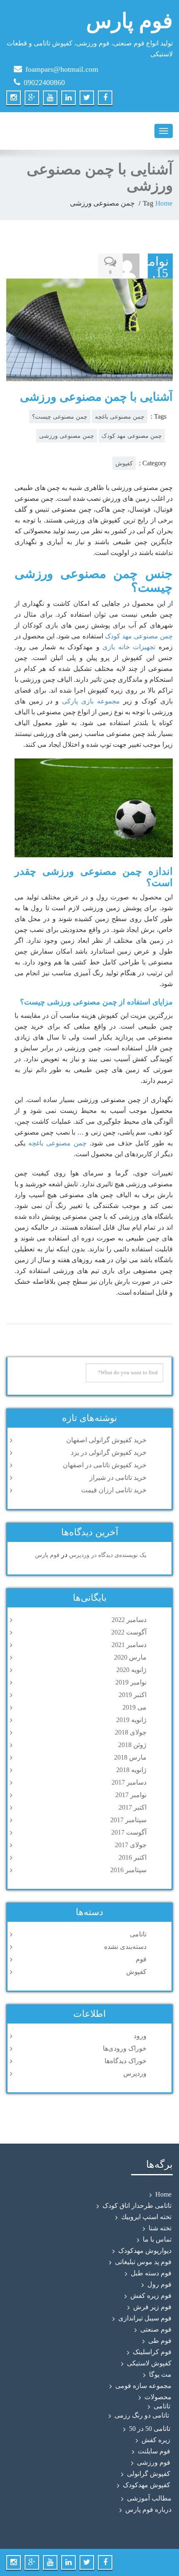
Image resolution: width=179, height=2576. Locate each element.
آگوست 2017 (129, 1832)
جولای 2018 (131, 1732)
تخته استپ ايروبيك (146, 2217)
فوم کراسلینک (152, 2352)
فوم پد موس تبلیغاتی (143, 2262)
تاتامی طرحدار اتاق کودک (137, 2206)
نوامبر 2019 (131, 1682)
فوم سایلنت (154, 2451)
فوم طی (160, 2341)
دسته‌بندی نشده (125, 1947)
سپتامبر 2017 (128, 1820)
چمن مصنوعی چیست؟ (60, 417)
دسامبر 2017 (129, 1782)
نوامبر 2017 (131, 1795)
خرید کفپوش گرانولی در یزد (109, 1452)
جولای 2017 (131, 1845)
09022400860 (44, 83)
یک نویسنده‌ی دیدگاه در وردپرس (108, 1555)
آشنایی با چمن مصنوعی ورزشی (96, 397)
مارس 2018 (130, 1757)
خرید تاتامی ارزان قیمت (114, 1490)
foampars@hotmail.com (62, 69)
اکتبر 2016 (133, 1857)
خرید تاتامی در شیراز (118, 1478)
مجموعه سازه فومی (143, 2386)
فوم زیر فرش (152, 2307)
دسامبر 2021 (129, 1645)
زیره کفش (156, 2440)
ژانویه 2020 (131, 1670)
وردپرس (135, 2073)
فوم (141, 1959)
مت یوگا (160, 2374)
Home (164, 203)
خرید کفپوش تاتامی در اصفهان (105, 1465)
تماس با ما (157, 2239)
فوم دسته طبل (151, 2273)
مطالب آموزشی (149, 2498)
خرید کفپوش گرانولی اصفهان (106, 1440)
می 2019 (134, 1707)
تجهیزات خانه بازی (129, 647)
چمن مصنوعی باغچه (120, 417)
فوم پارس (47, 1555)
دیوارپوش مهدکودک (145, 2251)
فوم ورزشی (154, 2462)
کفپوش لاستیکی (149, 2363)
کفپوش (124, 463)
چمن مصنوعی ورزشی (67, 436)
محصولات (158, 2397)
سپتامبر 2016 (128, 1870)
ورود (140, 2036)
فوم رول (159, 2284)
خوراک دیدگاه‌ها (126, 2061)
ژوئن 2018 (132, 1745)
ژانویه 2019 (131, 1720)
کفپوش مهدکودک (147, 2485)
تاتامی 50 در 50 (150, 2429)
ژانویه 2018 (131, 1770)
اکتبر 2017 (133, 1807)
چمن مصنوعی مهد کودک (132, 436)
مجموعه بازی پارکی (91, 701)
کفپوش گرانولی (149, 2474)
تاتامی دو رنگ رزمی (142, 2415)
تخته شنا (160, 2228)
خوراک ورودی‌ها (125, 2048)
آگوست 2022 (129, 1632)
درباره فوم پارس (148, 2509)
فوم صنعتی (156, 2329)
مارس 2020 (130, 1657)
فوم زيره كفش (151, 2296)
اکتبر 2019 (133, 1695)
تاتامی (138, 1934)
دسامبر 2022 (129, 1620)
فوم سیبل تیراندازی (145, 2318)
